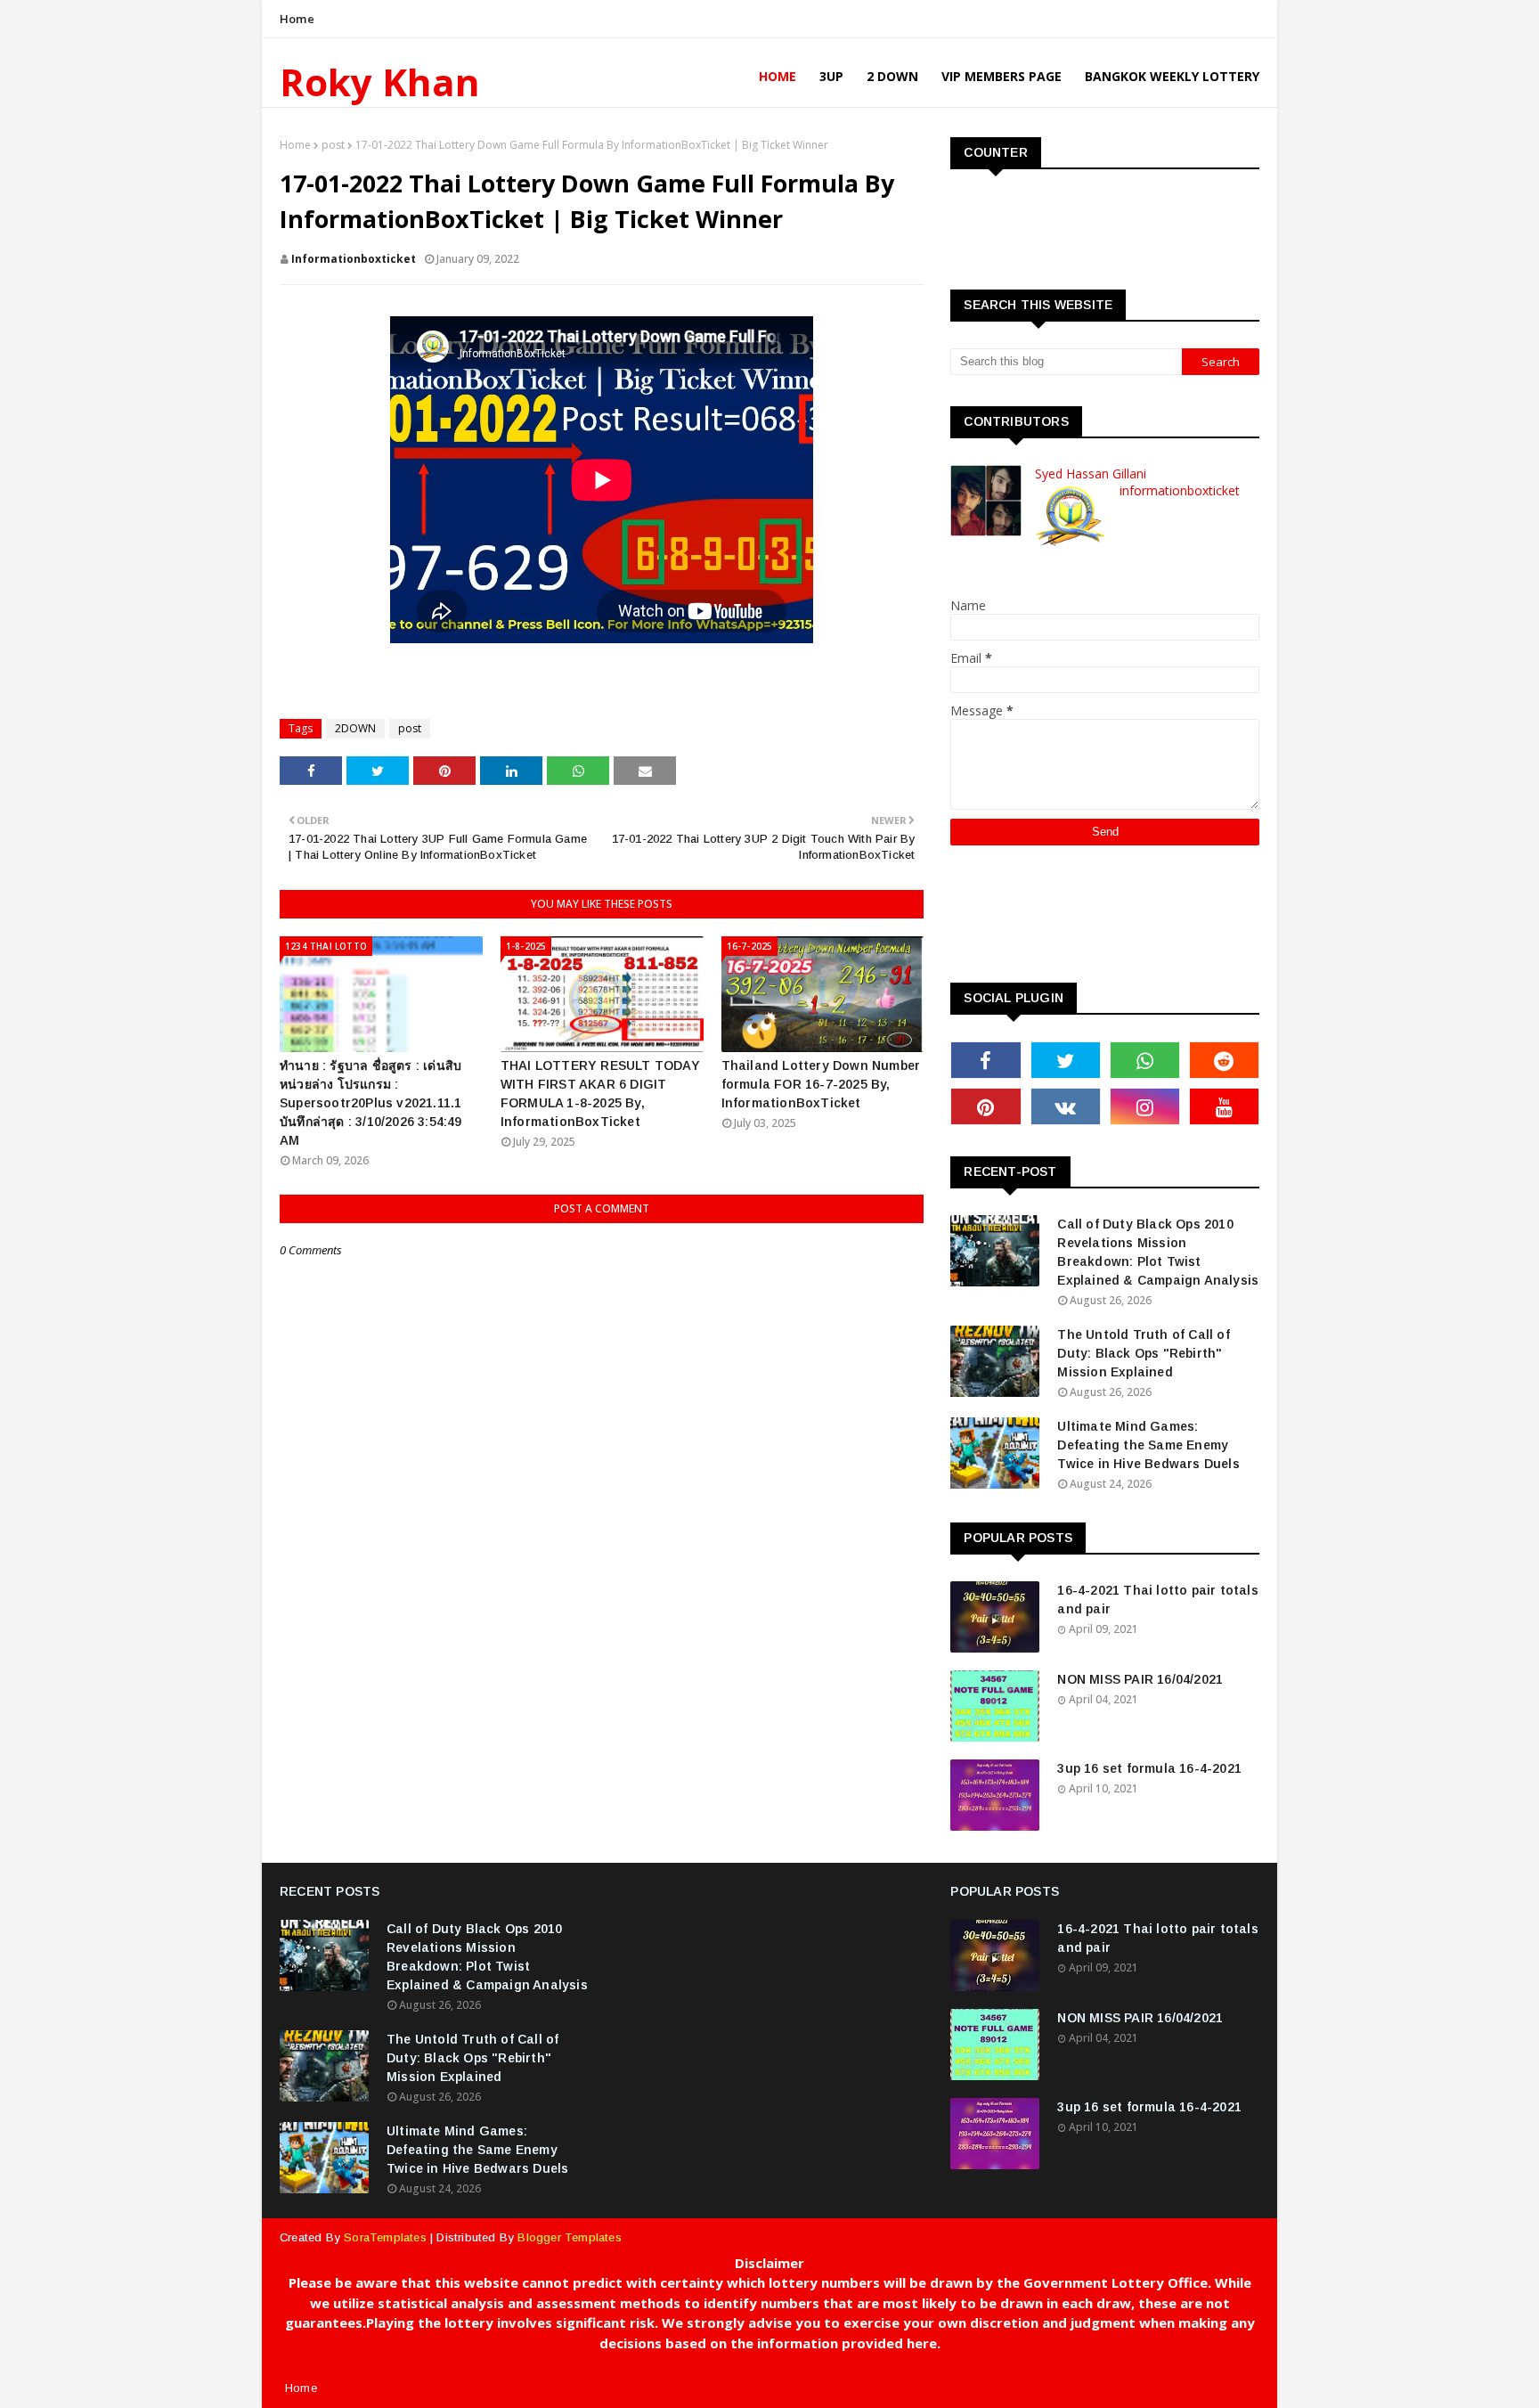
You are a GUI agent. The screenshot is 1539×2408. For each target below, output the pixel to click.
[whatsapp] (1145, 1060)
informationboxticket (354, 259)
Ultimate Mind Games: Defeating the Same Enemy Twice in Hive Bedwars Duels (1148, 1445)
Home (297, 19)
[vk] (1066, 1106)
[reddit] (1224, 1060)
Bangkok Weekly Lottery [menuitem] (1172, 76)
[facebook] (985, 1060)
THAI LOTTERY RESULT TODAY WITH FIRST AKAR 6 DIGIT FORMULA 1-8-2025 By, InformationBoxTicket (600, 1094)
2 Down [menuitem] (892, 76)
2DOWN (355, 728)
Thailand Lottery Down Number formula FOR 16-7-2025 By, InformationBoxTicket (821, 1084)
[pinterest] (985, 1106)
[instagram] (1145, 1106)
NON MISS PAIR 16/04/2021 (1140, 1679)
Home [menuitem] (778, 76)
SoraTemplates (385, 2237)
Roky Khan (380, 82)
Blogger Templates (569, 2237)
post (333, 145)
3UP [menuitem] (831, 76)
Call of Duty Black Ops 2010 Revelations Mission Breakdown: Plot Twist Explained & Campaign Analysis (1158, 1252)
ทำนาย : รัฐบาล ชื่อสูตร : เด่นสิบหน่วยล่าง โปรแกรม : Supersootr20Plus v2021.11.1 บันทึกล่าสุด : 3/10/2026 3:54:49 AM (371, 1103)
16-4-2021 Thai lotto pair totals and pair (1157, 1600)
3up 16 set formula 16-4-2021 (1149, 1768)
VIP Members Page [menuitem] (1002, 76)
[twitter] (1066, 1060)
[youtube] (1224, 1106)
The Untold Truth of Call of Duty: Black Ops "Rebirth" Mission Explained (1143, 1353)
